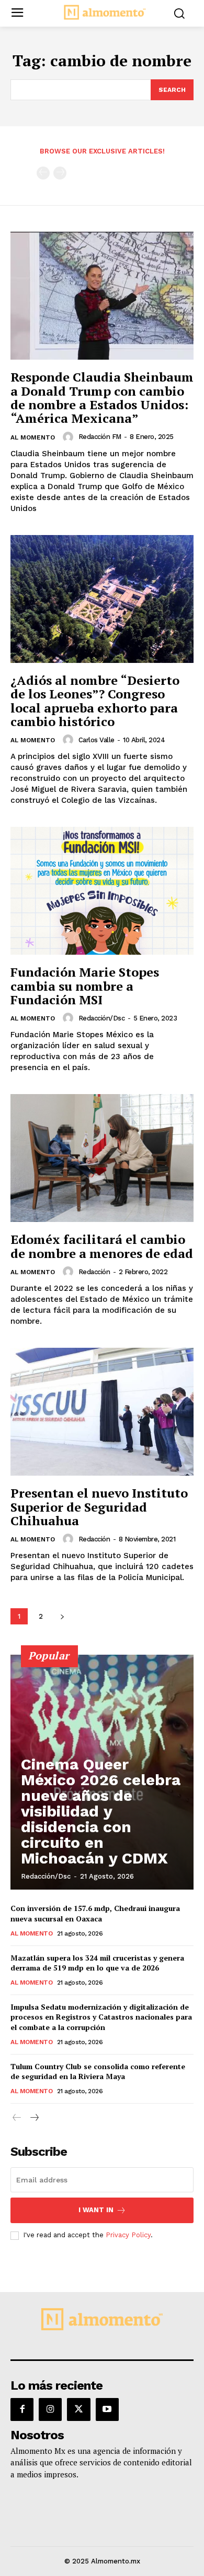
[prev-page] (43, 173)
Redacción (94, 1272)
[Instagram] (50, 2409)
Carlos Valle (97, 740)
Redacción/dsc (102, 1018)
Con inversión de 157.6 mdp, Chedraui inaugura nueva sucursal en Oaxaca (95, 1913)
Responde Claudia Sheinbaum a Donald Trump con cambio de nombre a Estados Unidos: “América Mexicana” (102, 397)
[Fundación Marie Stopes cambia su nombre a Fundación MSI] (102, 891)
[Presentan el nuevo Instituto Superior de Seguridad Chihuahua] (102, 1412)
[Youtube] (107, 2409)
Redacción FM (100, 437)
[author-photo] (70, 437)
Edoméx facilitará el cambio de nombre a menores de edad (102, 1246)
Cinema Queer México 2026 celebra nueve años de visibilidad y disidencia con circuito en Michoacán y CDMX (101, 1811)
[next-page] (62, 1616)
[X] (78, 2409)
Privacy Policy (128, 2235)
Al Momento (33, 437)
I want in (96, 2210)
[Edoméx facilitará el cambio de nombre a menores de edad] (102, 1158)
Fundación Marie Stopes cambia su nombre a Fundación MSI (85, 986)
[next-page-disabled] (60, 173)
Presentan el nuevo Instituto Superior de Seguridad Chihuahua (99, 1507)
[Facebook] (22, 2409)
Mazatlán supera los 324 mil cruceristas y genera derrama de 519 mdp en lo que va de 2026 (97, 1963)
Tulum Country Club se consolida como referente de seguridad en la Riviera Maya (98, 2072)
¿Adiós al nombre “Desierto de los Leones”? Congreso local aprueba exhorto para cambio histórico (95, 701)
